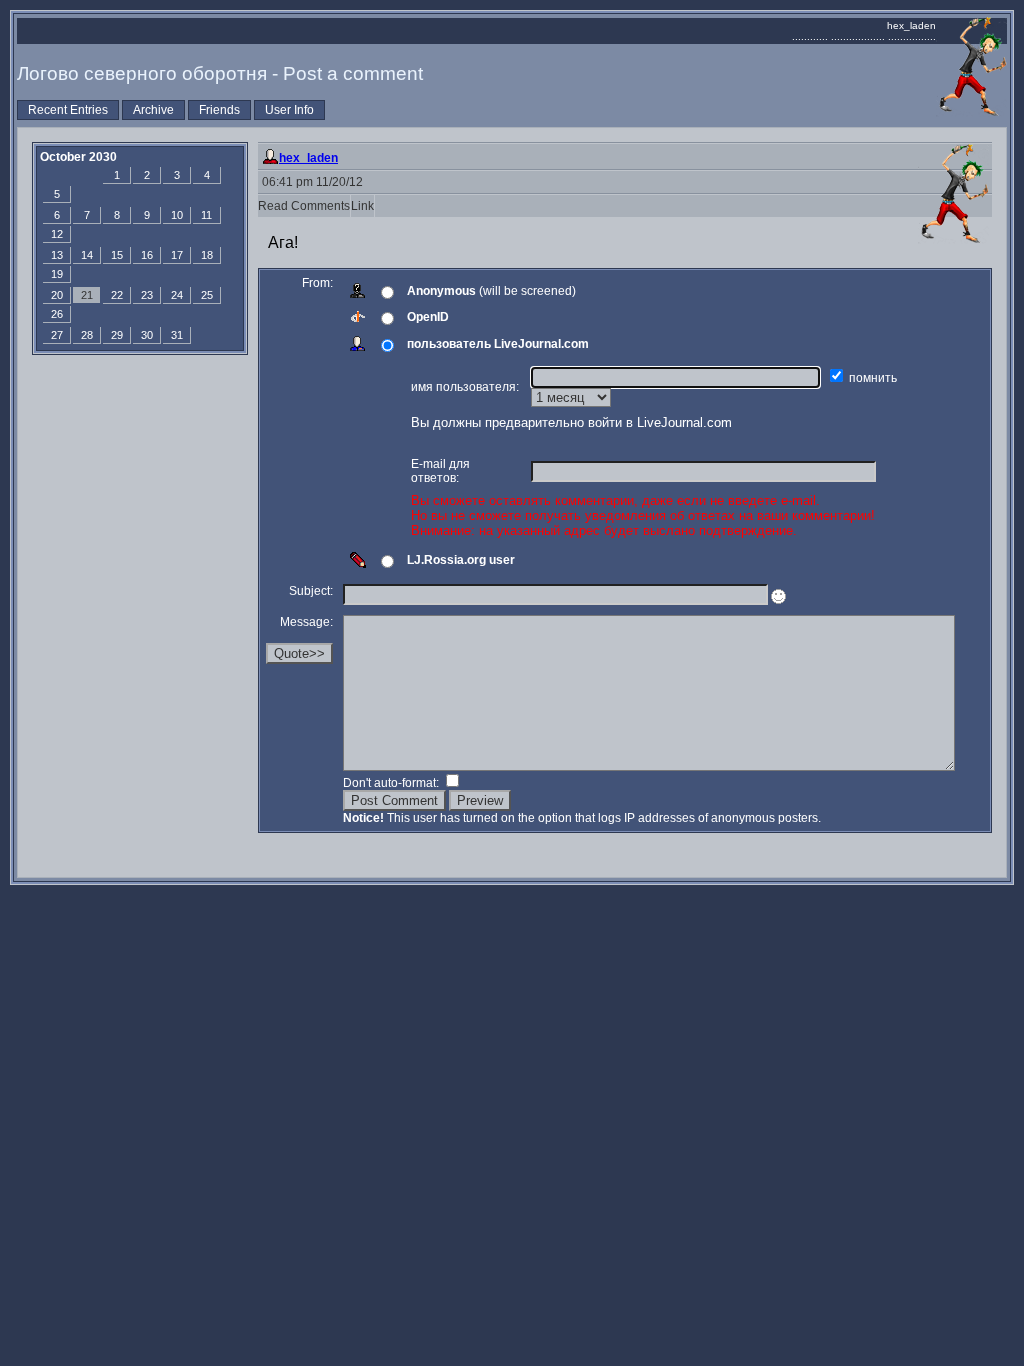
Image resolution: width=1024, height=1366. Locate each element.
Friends (219, 110)
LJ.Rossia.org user (461, 560)
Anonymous (441, 291)
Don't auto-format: (392, 783)
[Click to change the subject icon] (778, 596)
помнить (874, 378)
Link (362, 206)
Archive (153, 110)
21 (87, 295)
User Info (289, 110)
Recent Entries (68, 110)
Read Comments (304, 206)
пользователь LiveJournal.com (498, 344)
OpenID (428, 317)
